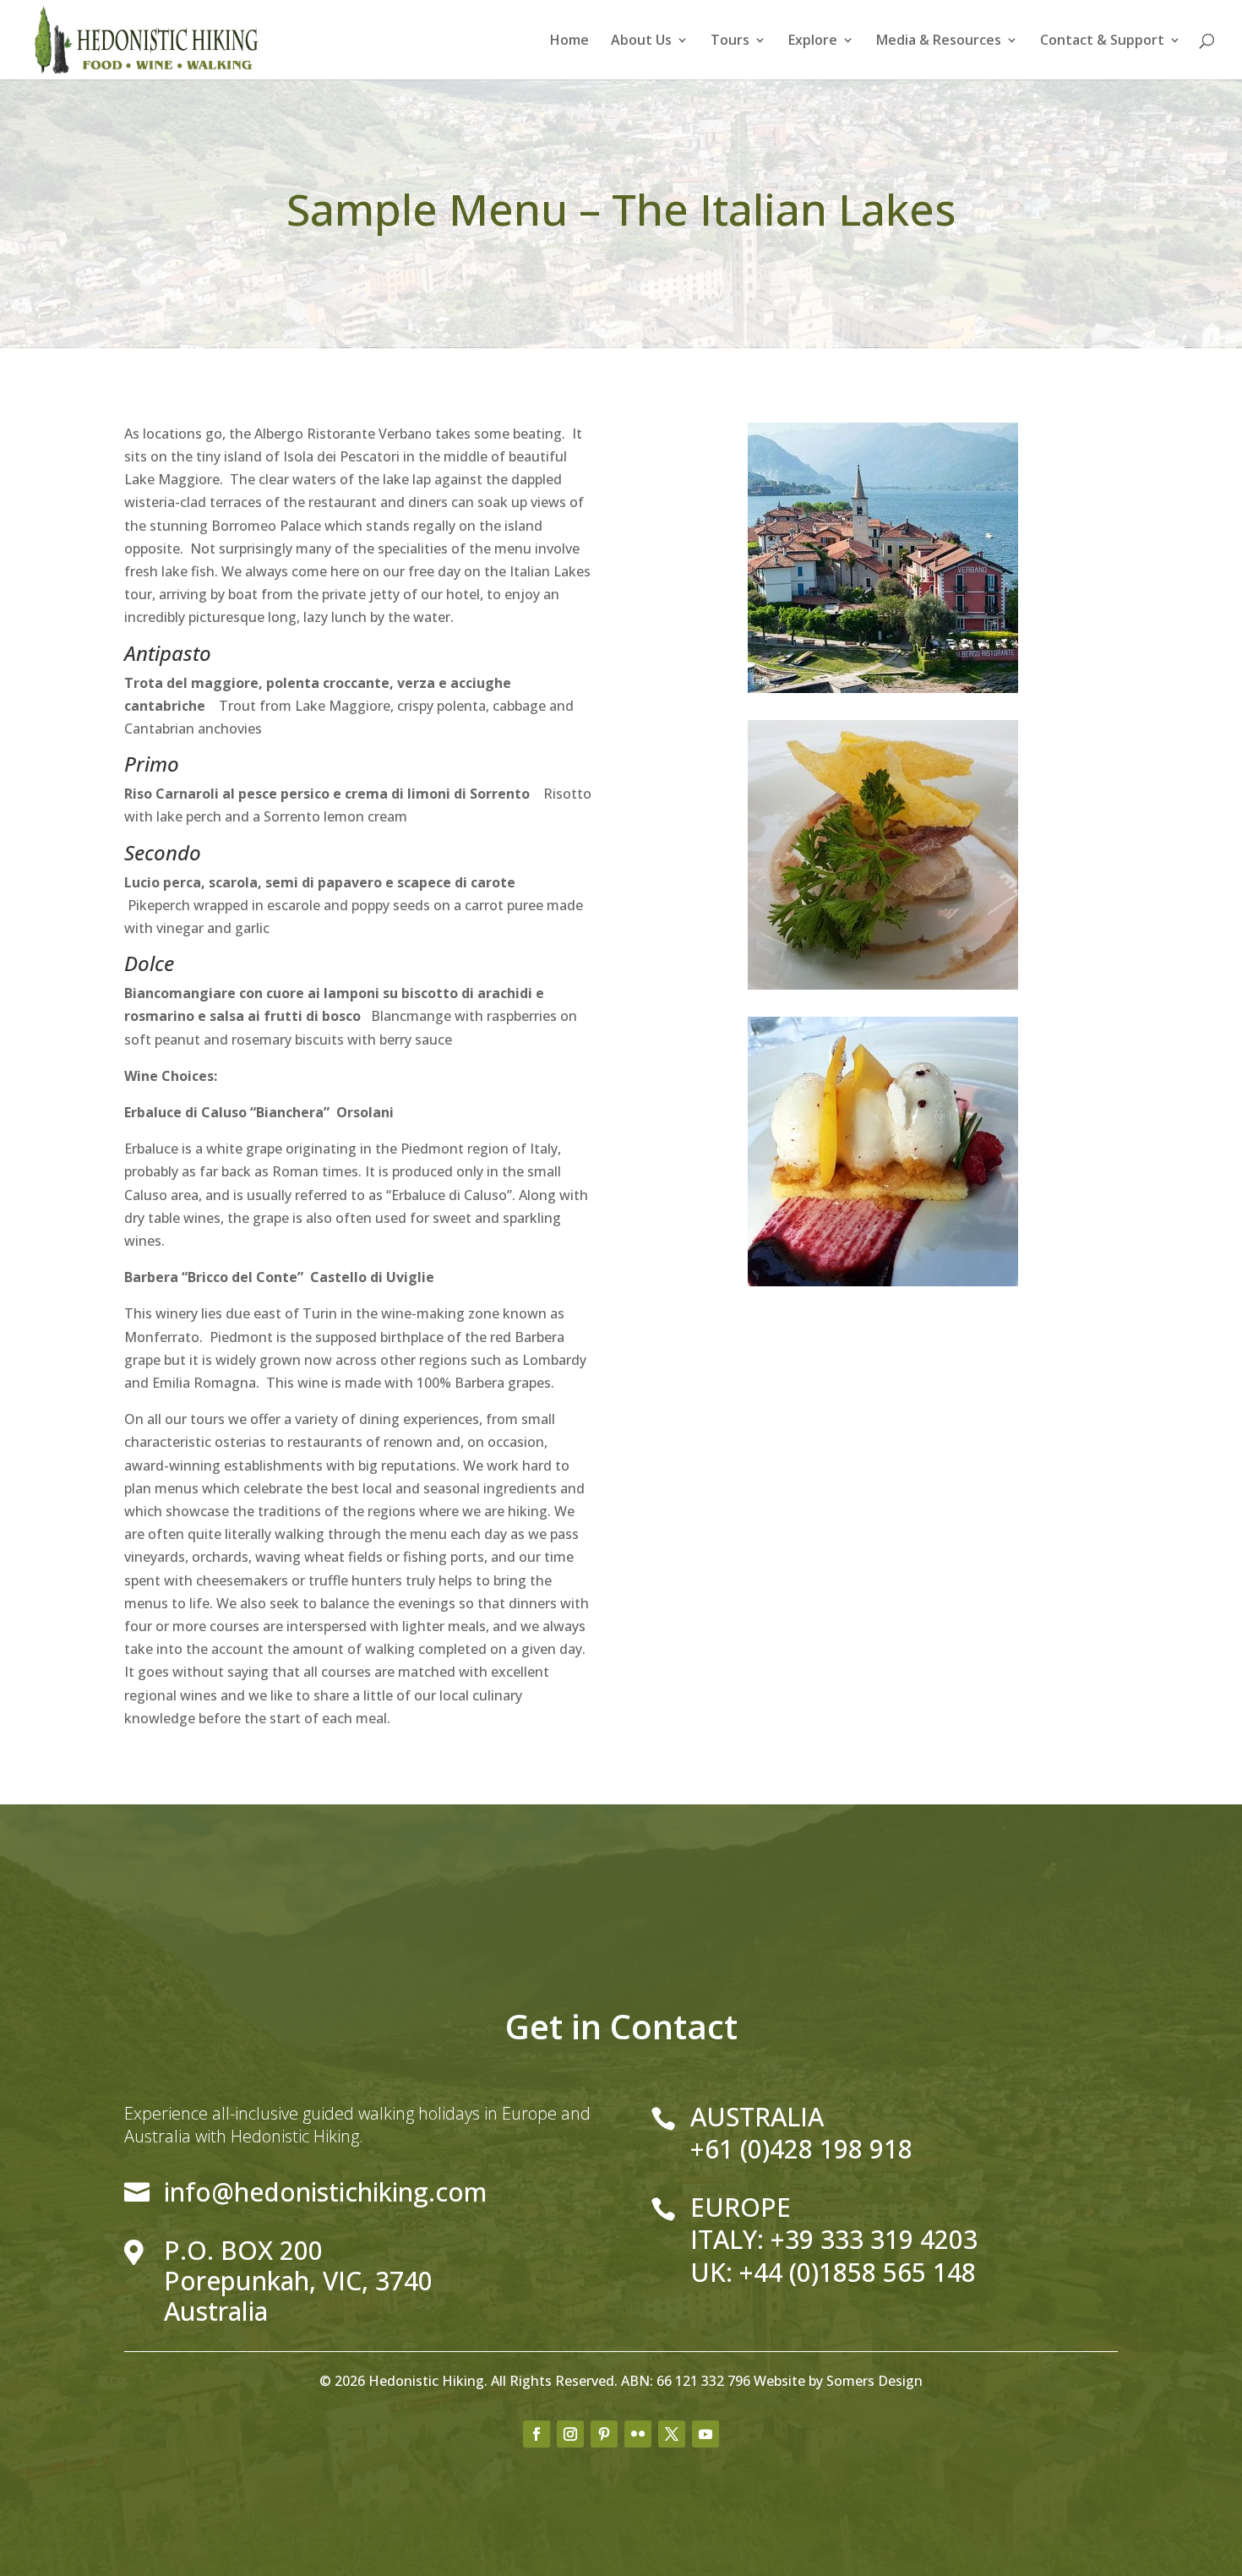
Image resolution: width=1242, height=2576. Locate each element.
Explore (813, 41)
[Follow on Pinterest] (604, 2434)
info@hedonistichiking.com (325, 2192)
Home (569, 41)
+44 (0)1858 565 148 (858, 2272)
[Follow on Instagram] (570, 2434)
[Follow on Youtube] (705, 2434)
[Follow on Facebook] (537, 2434)
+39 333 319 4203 (874, 2239)
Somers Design (874, 2381)
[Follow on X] (672, 2434)
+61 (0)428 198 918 (801, 2149)
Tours (730, 41)
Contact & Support (1102, 41)
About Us (641, 41)
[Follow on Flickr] (638, 2434)
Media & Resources (939, 41)
